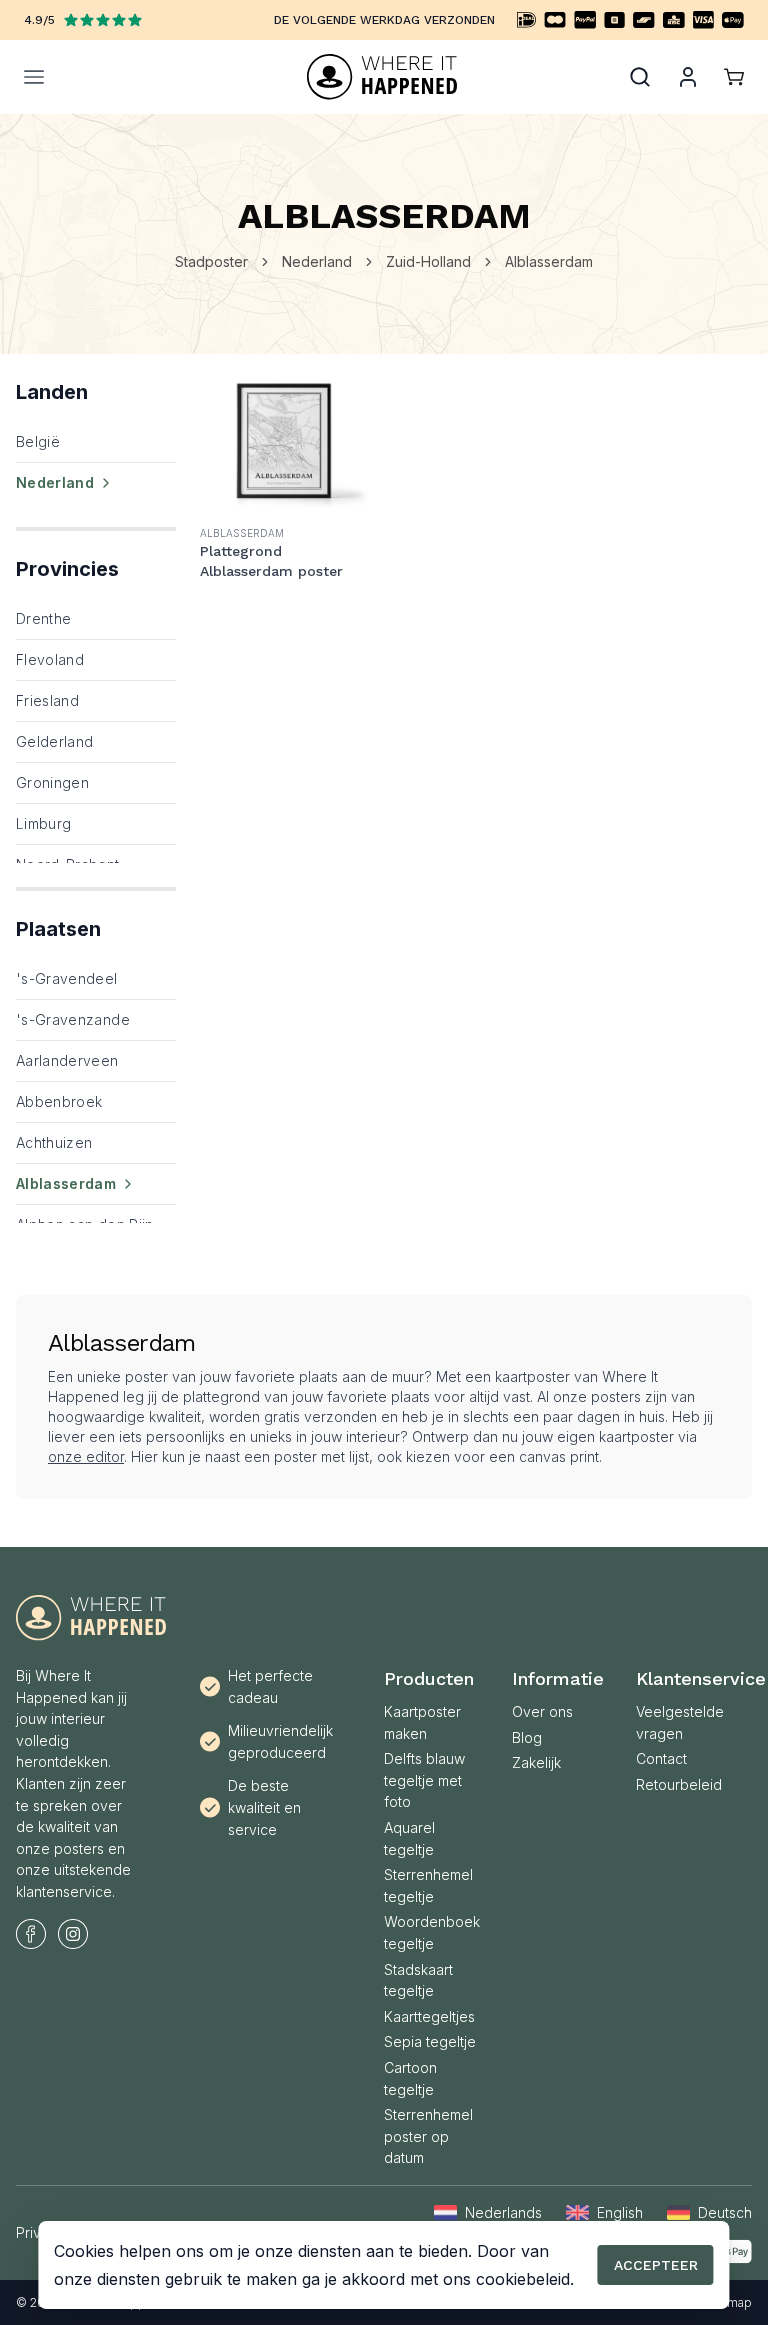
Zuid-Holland (428, 261)
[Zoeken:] (640, 77)
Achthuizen (54, 1142)
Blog (527, 1737)
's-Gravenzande (73, 1019)
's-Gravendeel (67, 978)
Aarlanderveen (67, 1060)
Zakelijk (536, 1762)
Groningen (52, 782)
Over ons (542, 1711)
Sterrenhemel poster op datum (428, 2136)
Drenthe (43, 618)
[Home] (382, 77)
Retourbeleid (679, 1784)
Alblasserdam (549, 261)
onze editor (86, 1456)
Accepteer (656, 2265)
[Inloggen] (688, 77)
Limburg (43, 823)
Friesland (47, 700)
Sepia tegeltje (430, 2041)
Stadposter (211, 261)
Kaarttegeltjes (429, 2016)
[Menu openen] (138, 77)
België (38, 441)
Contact (661, 1758)
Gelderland (55, 741)
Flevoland (50, 659)
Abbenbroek (59, 1101)
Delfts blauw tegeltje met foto (424, 1780)
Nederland (317, 261)
